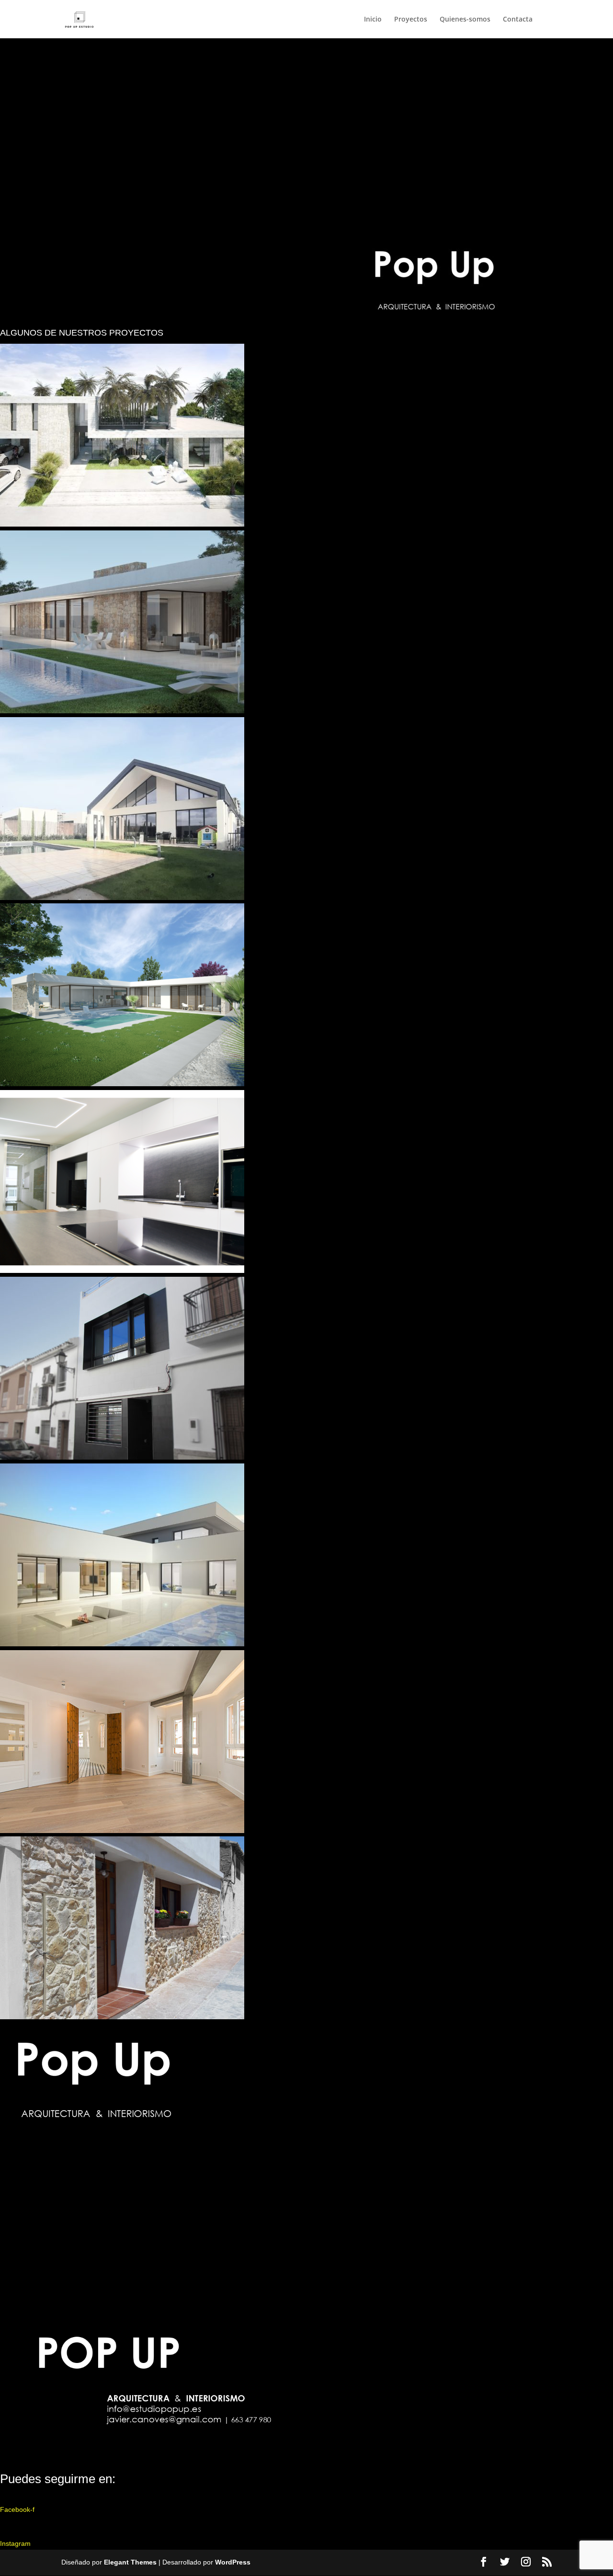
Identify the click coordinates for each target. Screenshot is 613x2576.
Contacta (518, 20)
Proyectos (411, 20)
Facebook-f (17, 2509)
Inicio (373, 20)
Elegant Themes (130, 2562)
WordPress (233, 2562)
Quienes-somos (465, 20)
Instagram (15, 2543)
